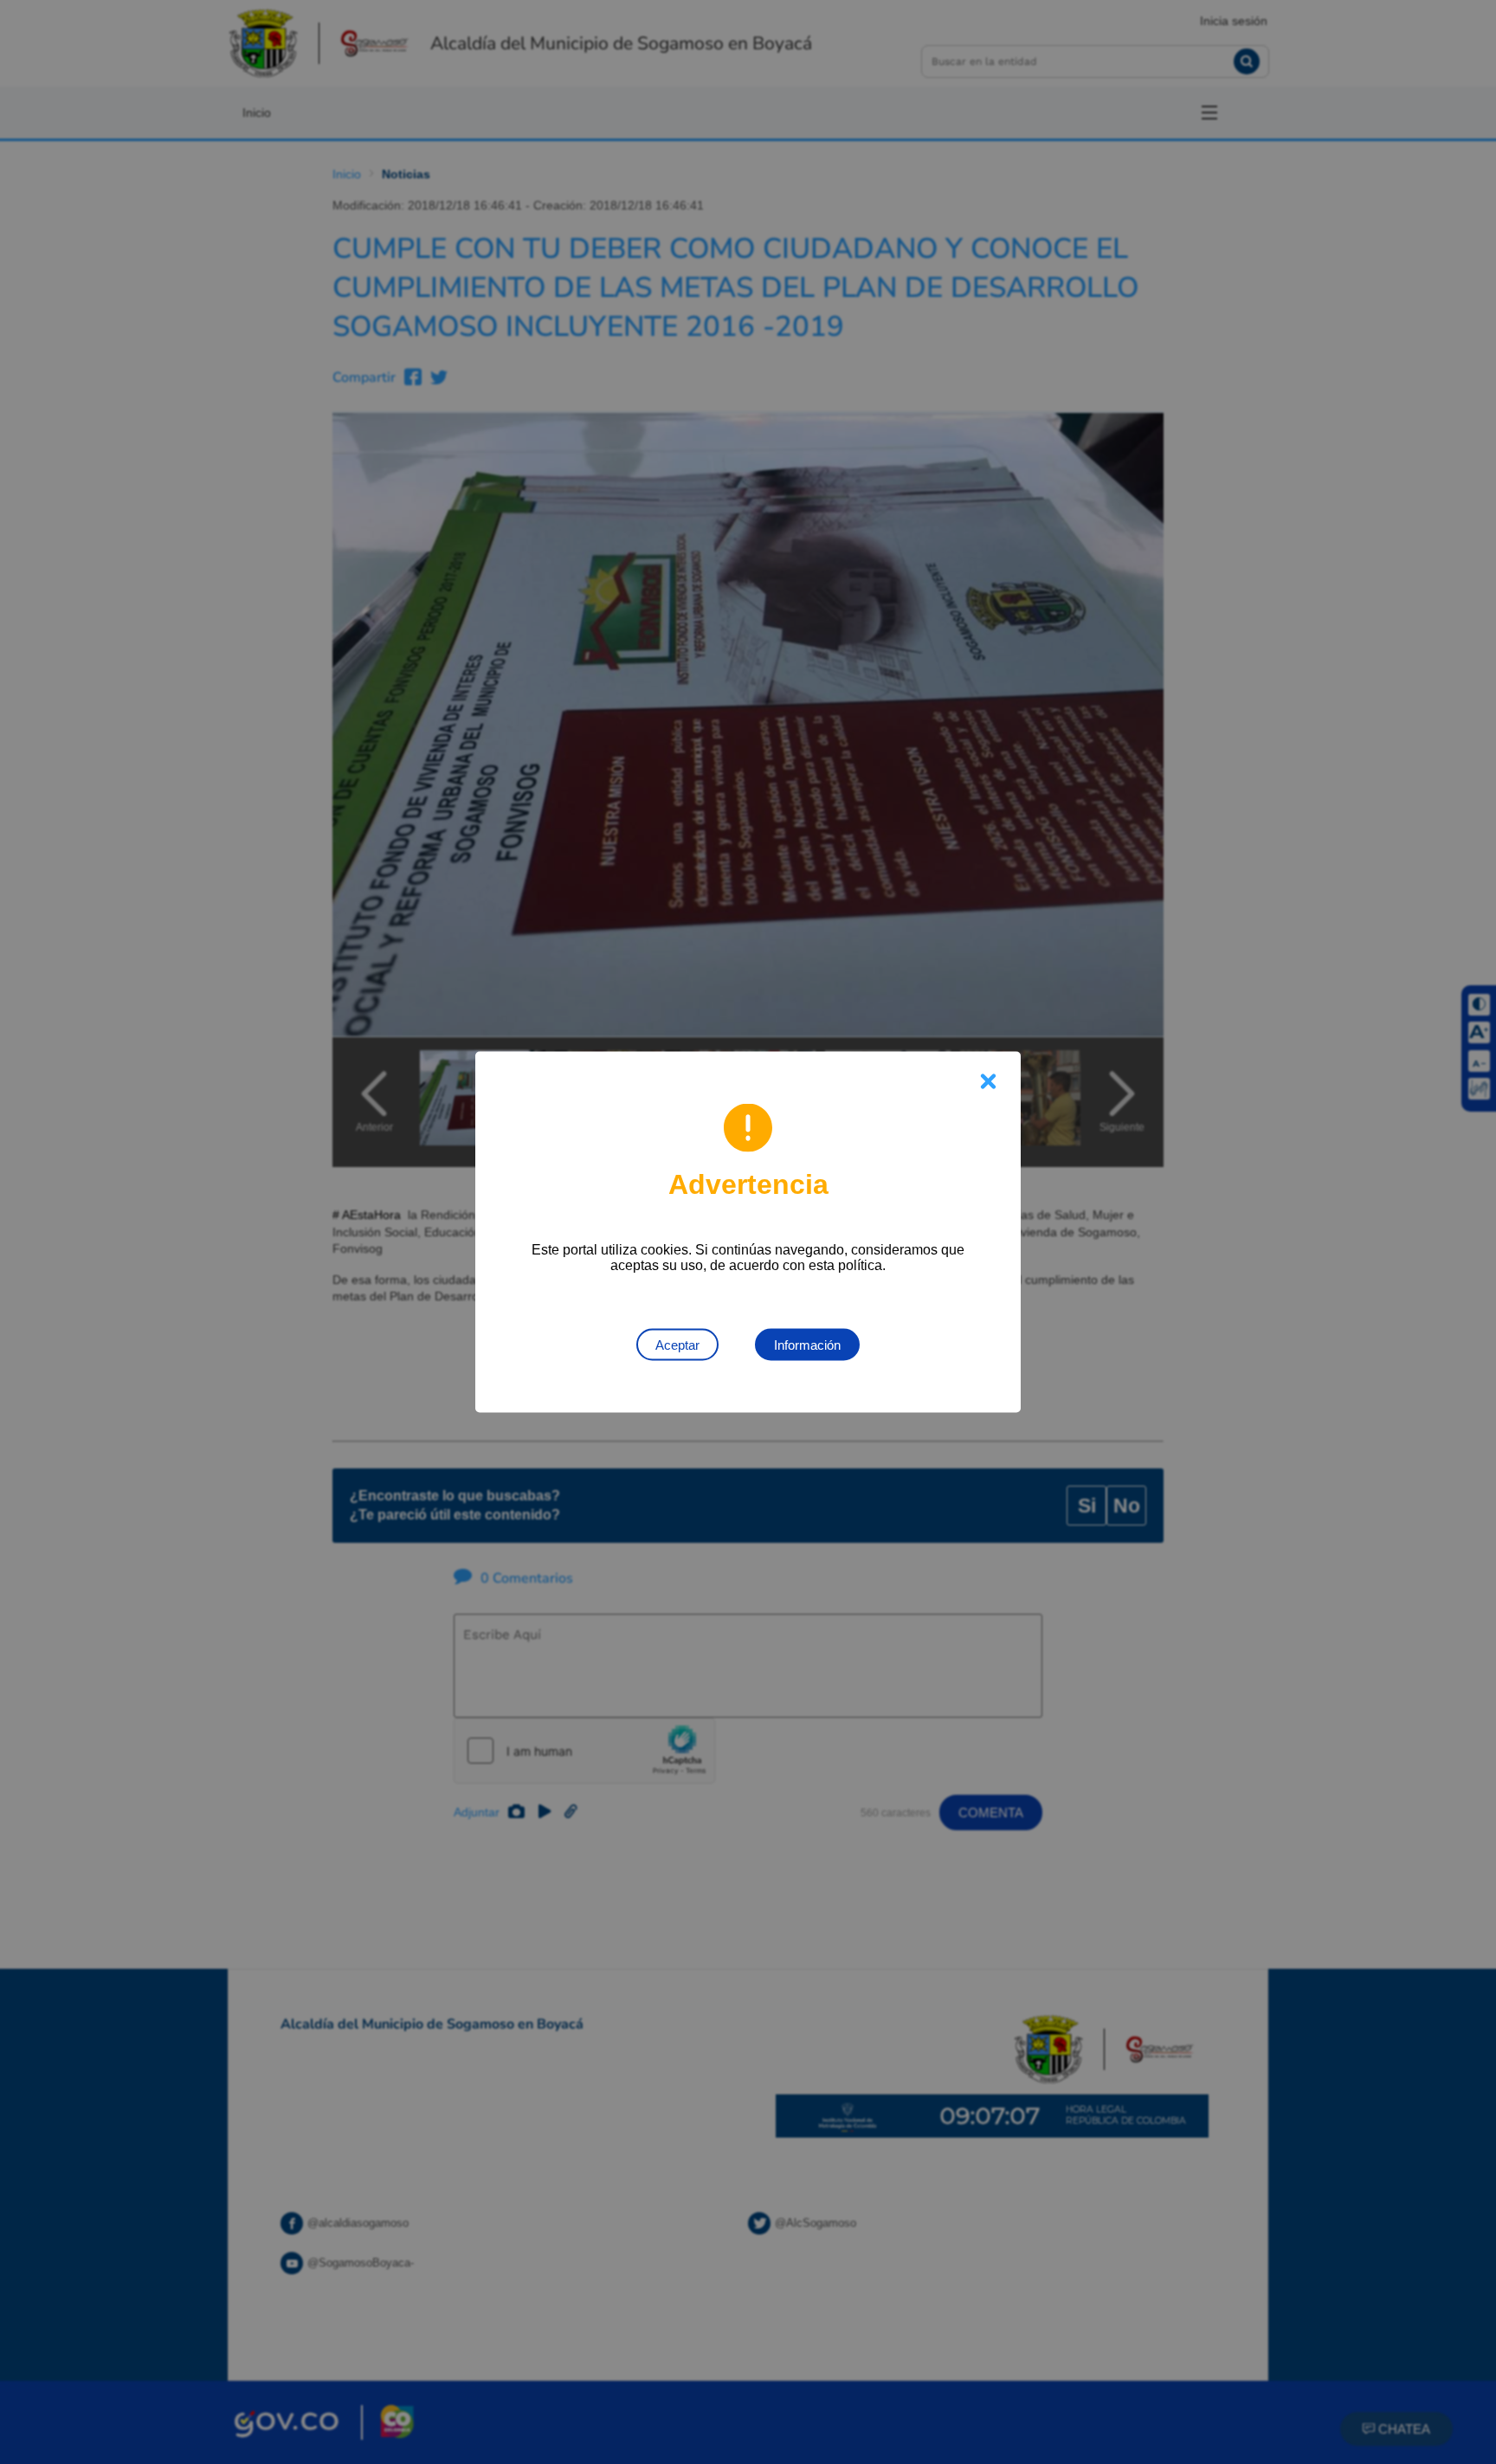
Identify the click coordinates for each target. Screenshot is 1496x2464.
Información (807, 1345)
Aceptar (677, 1345)
